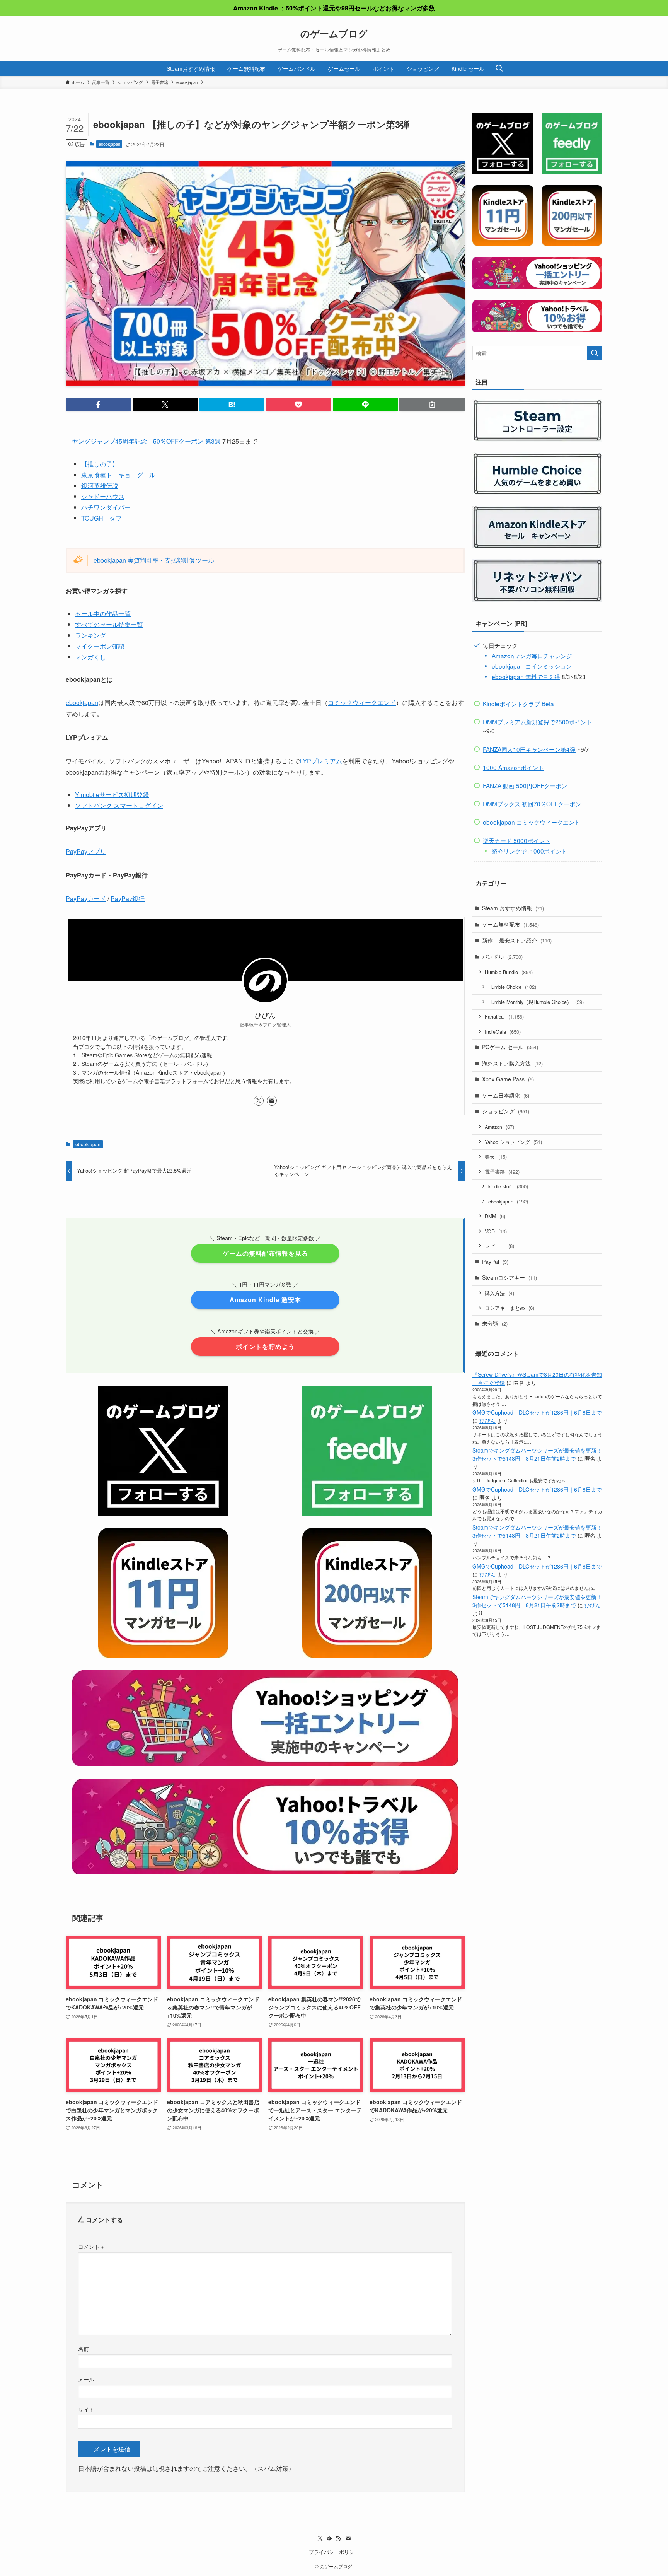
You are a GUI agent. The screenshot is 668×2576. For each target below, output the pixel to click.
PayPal (495, 1262)
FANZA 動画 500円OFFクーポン (525, 785)
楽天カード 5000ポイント (517, 840)
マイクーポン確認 (100, 646)
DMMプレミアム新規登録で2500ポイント (538, 722)
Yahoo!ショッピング (513, 1142)
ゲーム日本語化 (506, 1095)
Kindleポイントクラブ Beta (518, 703)
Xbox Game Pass (508, 1079)
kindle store (508, 1186)
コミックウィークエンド (362, 702)
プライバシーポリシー (334, 2552)
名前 (83, 2348)
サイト (86, 2409)
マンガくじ (90, 657)
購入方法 (499, 1293)
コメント (91, 2246)
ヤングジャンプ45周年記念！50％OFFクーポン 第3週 (146, 441)
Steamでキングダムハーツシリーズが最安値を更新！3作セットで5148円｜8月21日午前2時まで (537, 1454)
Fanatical (504, 1017)
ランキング (90, 635)
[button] (98, 405)
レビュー (499, 1246)
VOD (496, 1231)
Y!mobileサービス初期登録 (112, 795)
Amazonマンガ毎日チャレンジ (532, 656)
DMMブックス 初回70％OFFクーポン (532, 804)
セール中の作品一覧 (103, 614)
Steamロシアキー (510, 1277)
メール (86, 2379)
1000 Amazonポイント (513, 767)
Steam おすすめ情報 (513, 908)
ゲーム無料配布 (510, 924)
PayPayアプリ (86, 851)
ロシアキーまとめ (510, 1308)
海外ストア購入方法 (512, 1063)
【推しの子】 (100, 464)
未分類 (495, 1323)
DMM (495, 1216)
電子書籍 (502, 1172)
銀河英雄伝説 (100, 486)
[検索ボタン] (499, 68)
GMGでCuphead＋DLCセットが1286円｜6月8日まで (537, 1412)
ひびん (487, 1420)
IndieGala (503, 1032)
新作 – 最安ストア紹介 (517, 940)
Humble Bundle (509, 972)
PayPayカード (86, 899)
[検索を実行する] (595, 353)
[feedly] (329, 2538)
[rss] (339, 2538)
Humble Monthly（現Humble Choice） (536, 1002)
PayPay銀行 (128, 899)
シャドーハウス (103, 496)
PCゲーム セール (510, 1047)
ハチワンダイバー (106, 507)
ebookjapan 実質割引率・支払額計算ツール (154, 560)
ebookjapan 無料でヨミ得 (526, 676)
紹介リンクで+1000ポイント (529, 851)
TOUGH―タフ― (105, 518)
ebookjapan (109, 144)
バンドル (502, 956)
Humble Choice (512, 987)
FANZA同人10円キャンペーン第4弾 (529, 749)
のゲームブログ (334, 33)
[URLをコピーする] (432, 405)
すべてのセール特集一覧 (109, 624)
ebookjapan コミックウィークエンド (532, 822)
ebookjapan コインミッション (532, 666)
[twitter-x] (259, 1101)
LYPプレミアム (321, 761)
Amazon (499, 1127)
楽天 (496, 1157)
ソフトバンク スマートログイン (119, 805)
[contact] (272, 1101)
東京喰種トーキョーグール (118, 475)
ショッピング (506, 1111)
